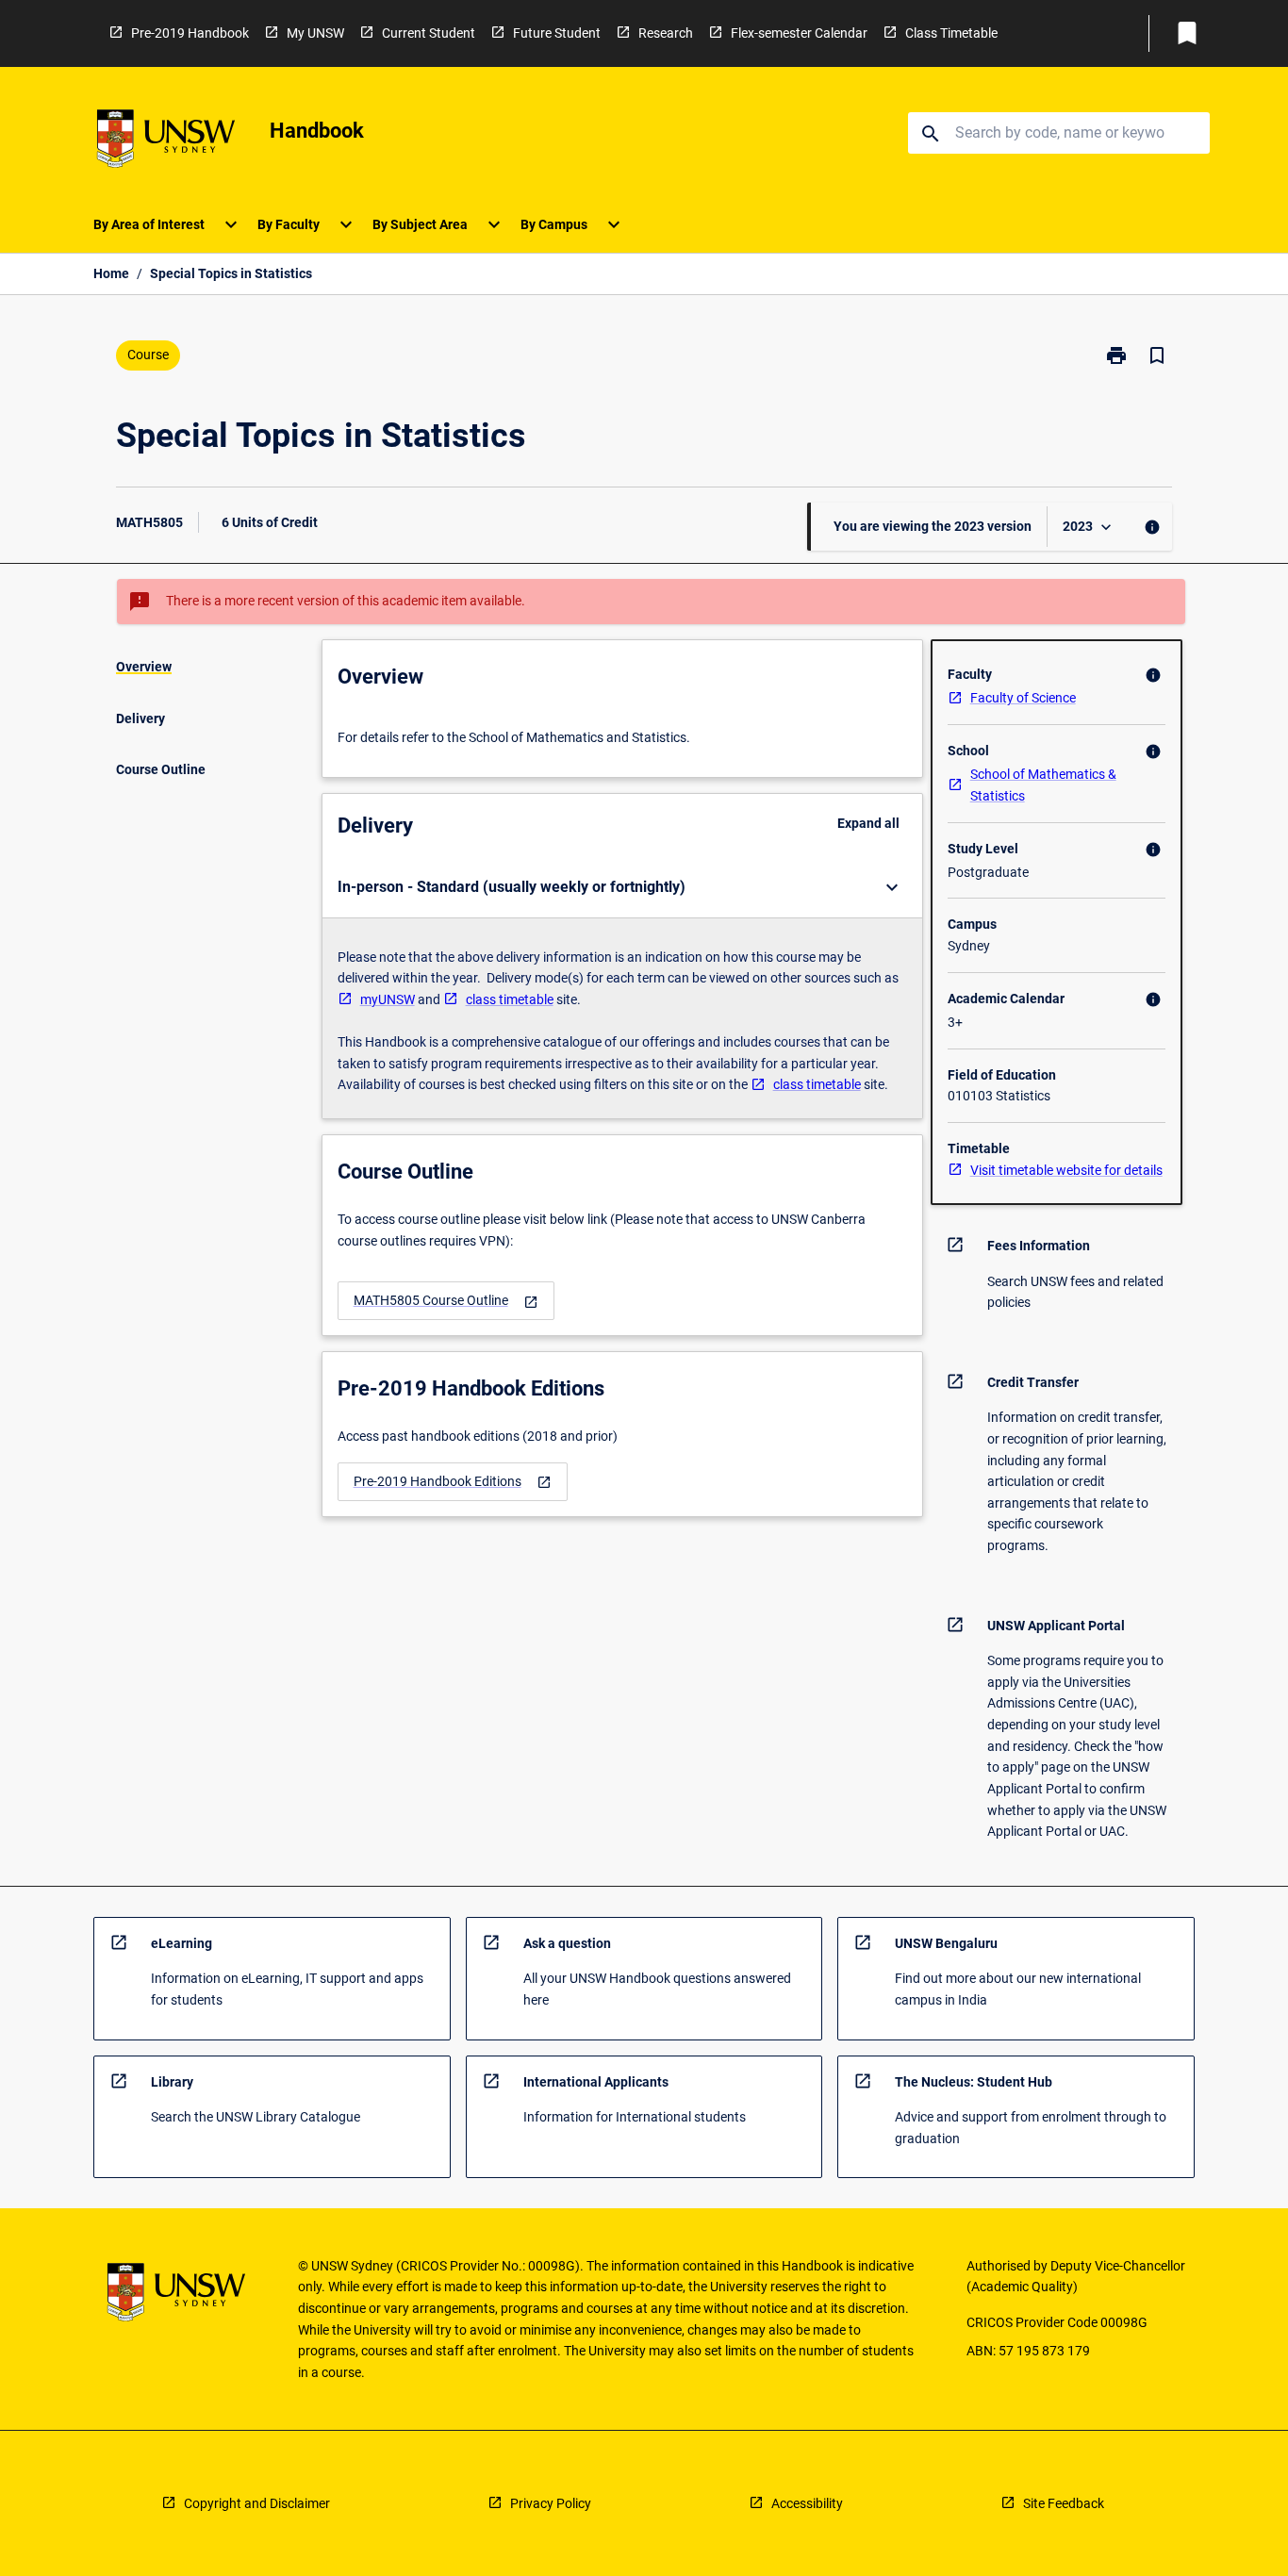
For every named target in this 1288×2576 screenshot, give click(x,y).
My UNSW (315, 33)
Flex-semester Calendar (799, 33)
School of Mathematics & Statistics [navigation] (1043, 785)
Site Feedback (1064, 2503)
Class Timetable (951, 33)
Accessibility (807, 2503)
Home (111, 273)
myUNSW (388, 999)
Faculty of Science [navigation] (1023, 698)
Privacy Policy (551, 2503)
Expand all (868, 823)
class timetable (510, 999)
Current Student (429, 33)
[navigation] (446, 1301)
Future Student (557, 33)
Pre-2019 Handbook (190, 33)
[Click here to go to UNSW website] (166, 142)
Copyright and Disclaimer (257, 2503)
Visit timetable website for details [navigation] (1066, 1170)
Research (666, 33)
